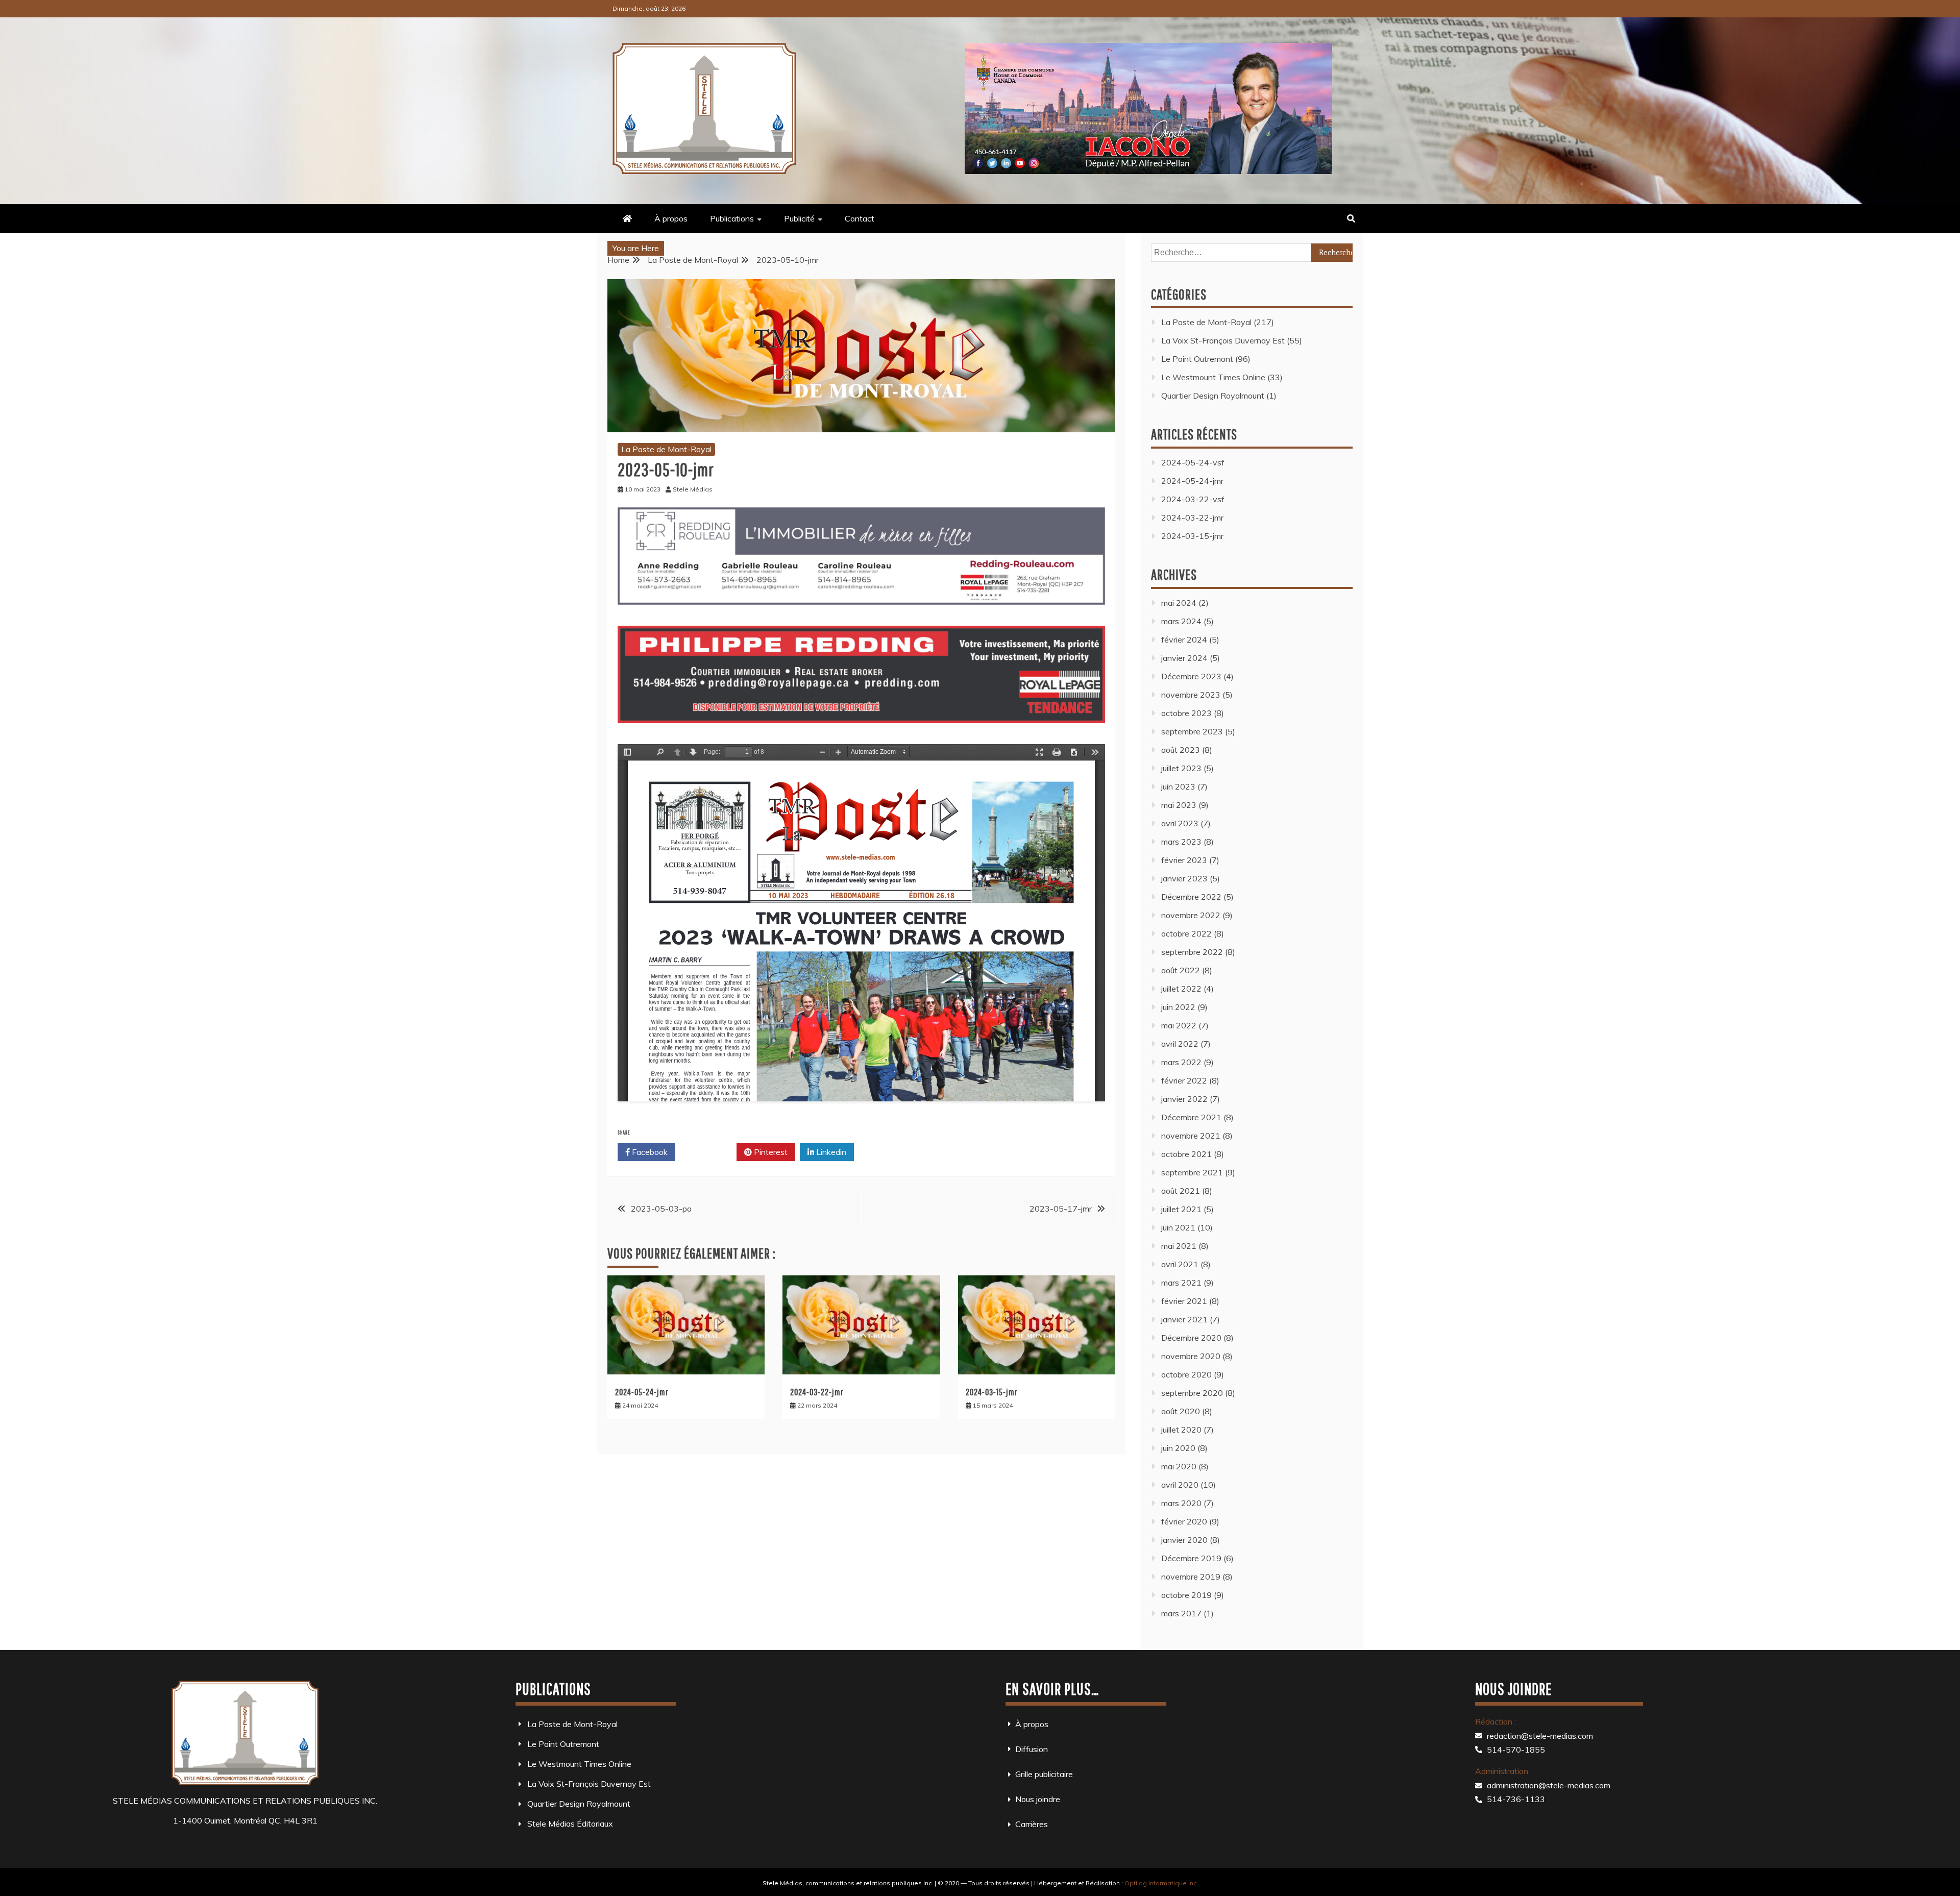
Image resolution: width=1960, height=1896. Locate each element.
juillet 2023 (1181, 768)
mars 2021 (1181, 1283)
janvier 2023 (1184, 878)
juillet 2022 (1181, 989)
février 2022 (1184, 1080)
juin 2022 (1178, 1007)
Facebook (649, 1152)
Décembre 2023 (1191, 676)
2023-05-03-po (661, 1209)
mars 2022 (1181, 1062)
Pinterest (770, 1152)
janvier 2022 (1184, 1099)
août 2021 (1181, 1191)
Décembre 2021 (1191, 1117)
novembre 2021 (1191, 1136)
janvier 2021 (1184, 1319)
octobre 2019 (1186, 1595)
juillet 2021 (1181, 1209)
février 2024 (1184, 639)
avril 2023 (1180, 823)
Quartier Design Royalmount (1213, 396)
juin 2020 (1178, 1448)
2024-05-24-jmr (642, 1392)
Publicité (799, 218)
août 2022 (1181, 970)
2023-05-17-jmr (1061, 1209)
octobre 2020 (1186, 1374)
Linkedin (830, 1152)
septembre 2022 (1192, 952)
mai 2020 (1179, 1466)
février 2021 (1184, 1301)
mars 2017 (1181, 1613)
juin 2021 (1178, 1227)
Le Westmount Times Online (1213, 377)
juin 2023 (1178, 786)
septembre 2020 (1192, 1393)
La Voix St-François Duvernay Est (1223, 340)
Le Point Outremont (1197, 359)
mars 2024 (1181, 621)
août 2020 (1181, 1411)
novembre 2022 (1191, 915)
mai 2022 (1179, 1025)
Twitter (710, 1152)
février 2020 (1184, 1521)
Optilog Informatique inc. (1161, 1883)
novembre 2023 (1191, 695)
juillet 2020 (1181, 1430)
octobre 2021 (1186, 1154)
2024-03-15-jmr (992, 1392)
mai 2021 (1179, 1246)
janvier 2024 (1184, 658)
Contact (860, 218)
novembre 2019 (1191, 1577)
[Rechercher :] (1252, 252)
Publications (732, 218)
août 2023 (1181, 750)
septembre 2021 (1192, 1172)
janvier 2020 (1184, 1540)
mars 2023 (1181, 842)
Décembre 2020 (1191, 1338)
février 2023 (1184, 860)
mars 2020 (1181, 1503)
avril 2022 (1180, 1044)
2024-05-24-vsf (1193, 462)
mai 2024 (1179, 603)
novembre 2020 (1191, 1356)
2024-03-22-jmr (817, 1392)
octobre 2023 (1186, 713)
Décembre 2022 (1191, 897)
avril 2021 (1180, 1264)
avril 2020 (1180, 1485)
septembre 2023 (1192, 731)
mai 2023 (1179, 805)
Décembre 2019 (1191, 1558)
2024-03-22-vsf (1193, 499)
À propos (671, 218)
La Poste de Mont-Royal (666, 449)
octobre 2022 (1186, 933)
